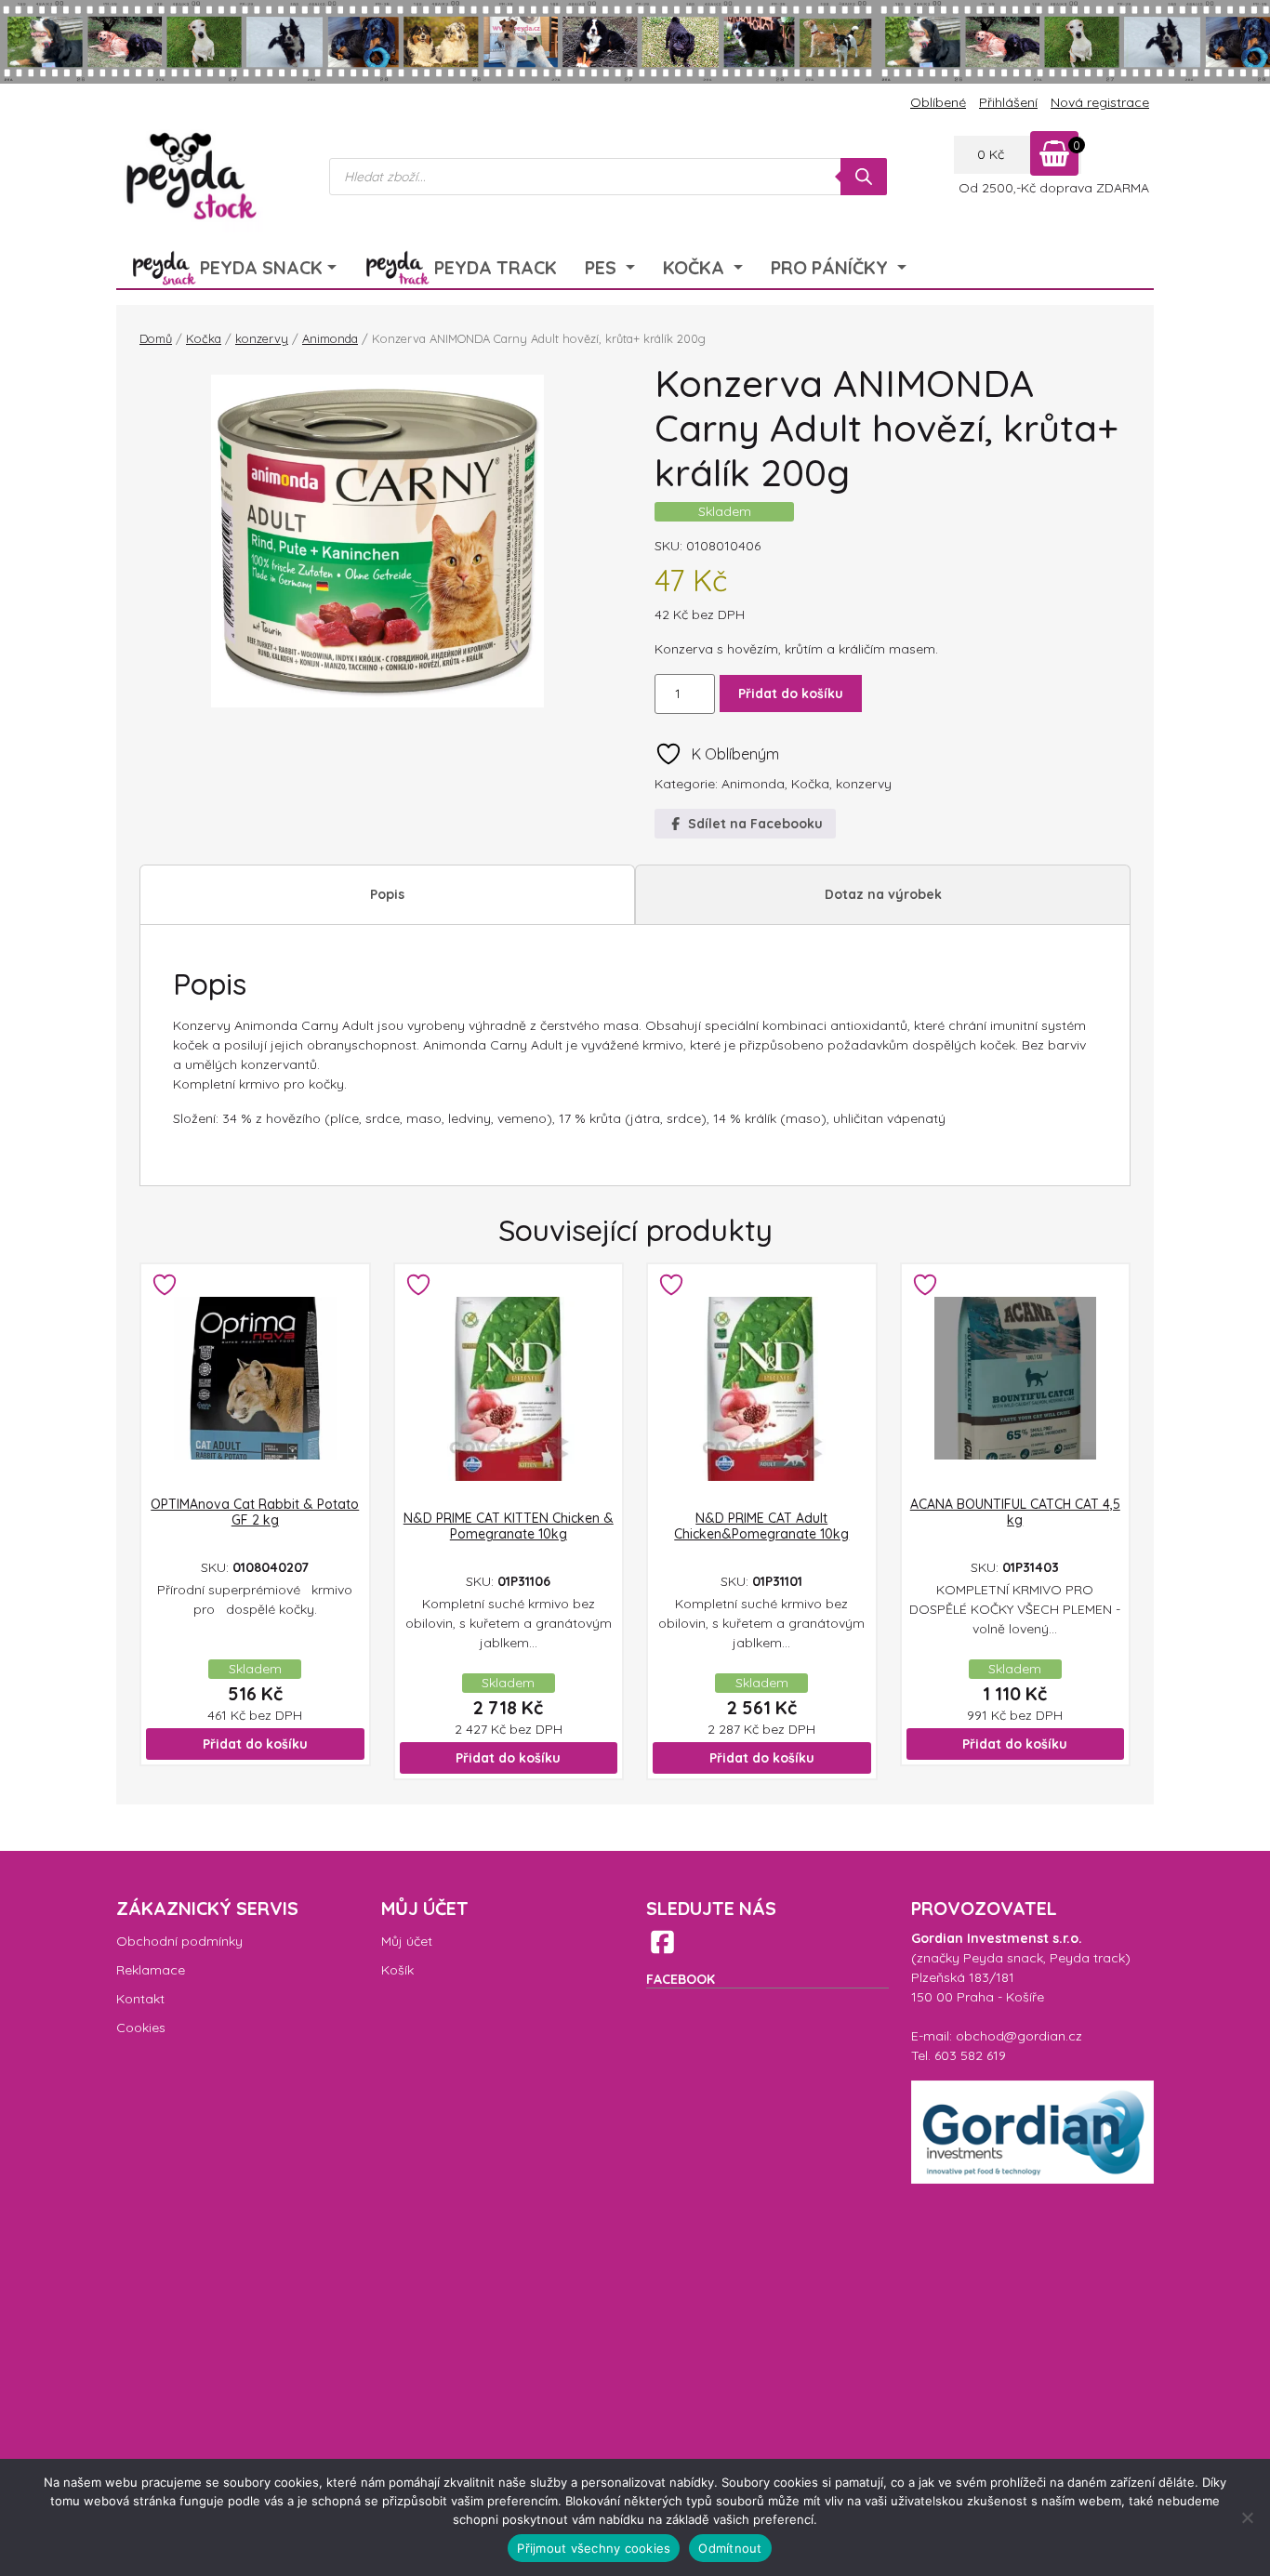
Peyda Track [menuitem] (496, 267)
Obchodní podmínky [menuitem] (179, 1941)
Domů (156, 338)
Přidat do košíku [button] (255, 1744)
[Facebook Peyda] (662, 1942)
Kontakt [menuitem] (140, 1999)
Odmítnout (730, 2548)
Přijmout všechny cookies (594, 2548)
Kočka (204, 338)
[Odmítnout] (1247, 2517)
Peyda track (1087, 1958)
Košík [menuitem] (397, 1970)
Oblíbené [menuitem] (938, 102)
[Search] (864, 177)
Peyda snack (1003, 1958)
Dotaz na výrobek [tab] (883, 894)
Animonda (330, 338)
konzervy (262, 338)
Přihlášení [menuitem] (1008, 102)
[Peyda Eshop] (190, 177)
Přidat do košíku (791, 694)
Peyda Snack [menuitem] (261, 267)
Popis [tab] (387, 894)
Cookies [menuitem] (141, 2028)
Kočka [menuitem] (696, 267)
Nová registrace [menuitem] (1100, 102)
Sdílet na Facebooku (754, 824)
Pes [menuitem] (603, 267)
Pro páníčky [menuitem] (832, 267)
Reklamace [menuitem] (151, 1970)
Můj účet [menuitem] (407, 1941)
